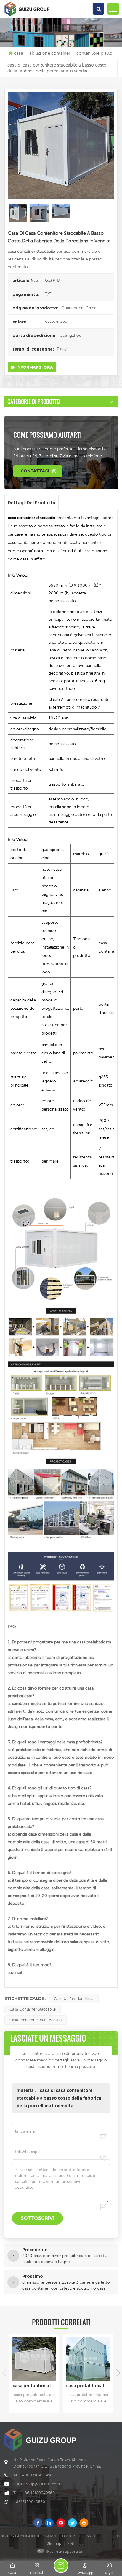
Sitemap (54, 2544)
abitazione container (50, 53)
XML (71, 2544)
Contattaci (35, 471)
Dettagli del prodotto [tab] (32, 503)
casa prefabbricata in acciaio (36, 2020)
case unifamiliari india (74, 1999)
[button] (118, 2373)
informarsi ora (35, 367)
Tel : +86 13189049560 (34, 2475)
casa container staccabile (33, 2009)
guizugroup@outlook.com (37, 2484)
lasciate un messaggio (61, 2566)
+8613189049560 (29, 2502)
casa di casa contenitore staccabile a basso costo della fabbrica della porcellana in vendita (59, 2098)
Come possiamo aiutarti (48, 435)
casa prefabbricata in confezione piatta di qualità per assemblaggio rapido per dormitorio (36, 2386)
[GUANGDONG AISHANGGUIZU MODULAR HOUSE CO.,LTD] (27, 16)
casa (19, 53)
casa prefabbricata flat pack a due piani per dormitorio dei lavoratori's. (89, 2386)
